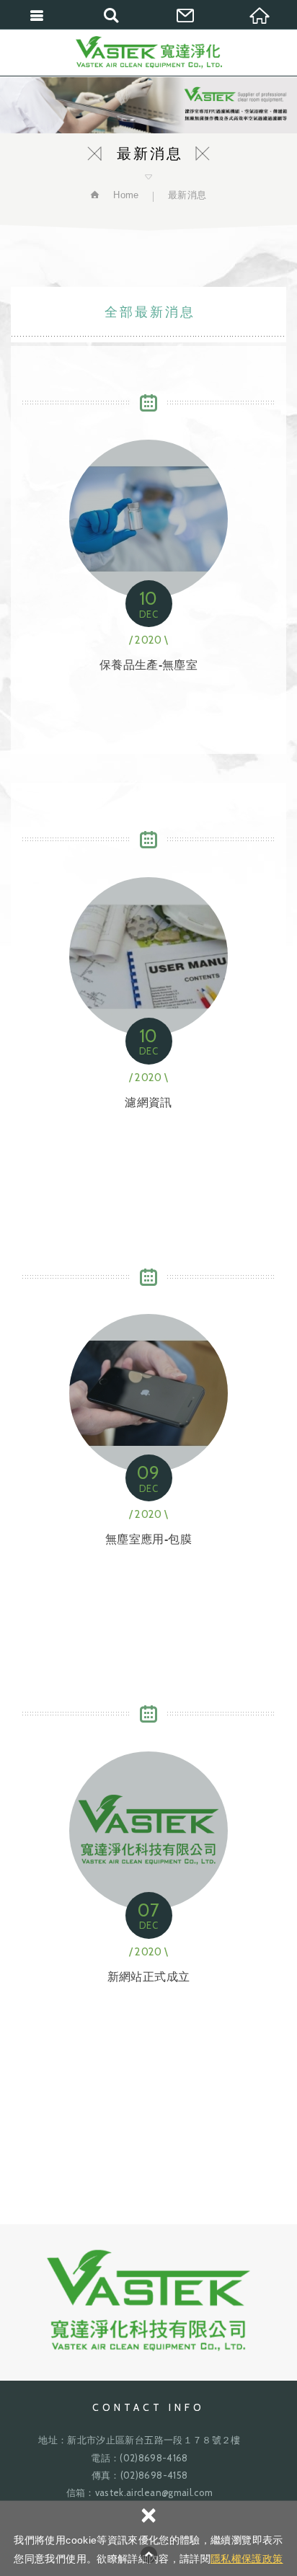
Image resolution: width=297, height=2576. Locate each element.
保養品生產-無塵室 (148, 550)
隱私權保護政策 (247, 2559)
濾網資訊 (148, 987)
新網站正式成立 (148, 1861)
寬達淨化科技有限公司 (149, 52)
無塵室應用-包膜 (148, 1425)
